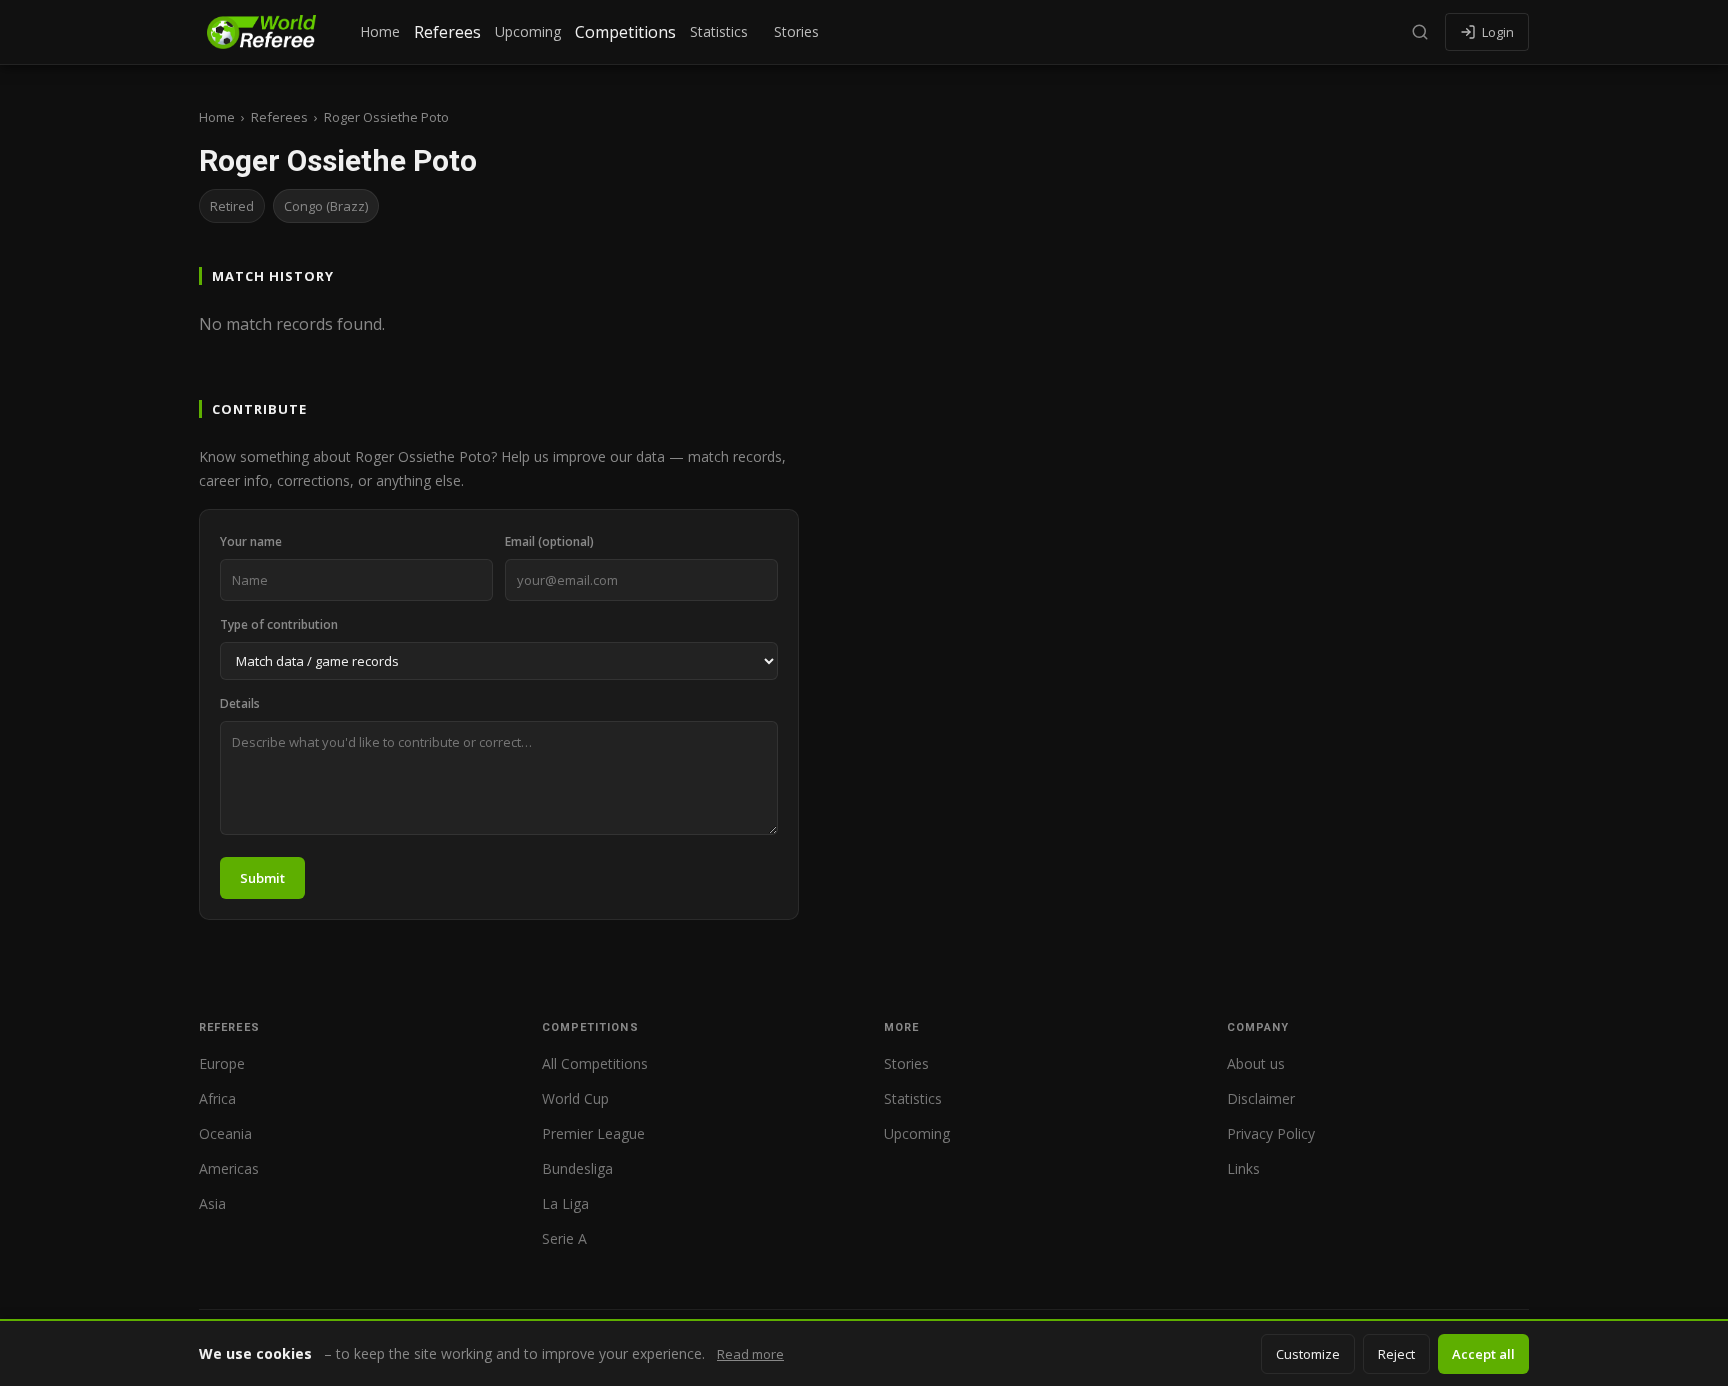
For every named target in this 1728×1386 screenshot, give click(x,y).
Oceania (225, 1133)
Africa (217, 1098)
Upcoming (528, 31)
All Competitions (595, 1063)
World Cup (575, 1098)
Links (1243, 1168)
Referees (447, 32)
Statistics (719, 31)
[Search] (1420, 32)
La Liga (565, 1203)
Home (380, 31)
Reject (1396, 1354)
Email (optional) (549, 541)
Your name (251, 541)
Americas (229, 1168)
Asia (212, 1203)
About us (1256, 1063)
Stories (796, 31)
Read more (750, 1354)
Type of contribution (279, 624)
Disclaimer (1261, 1098)
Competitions (625, 32)
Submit (262, 878)
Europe (222, 1063)
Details (240, 703)
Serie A (564, 1238)
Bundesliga (577, 1168)
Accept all (1483, 1354)
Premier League (593, 1133)
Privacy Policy (1271, 1133)
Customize (1308, 1354)
